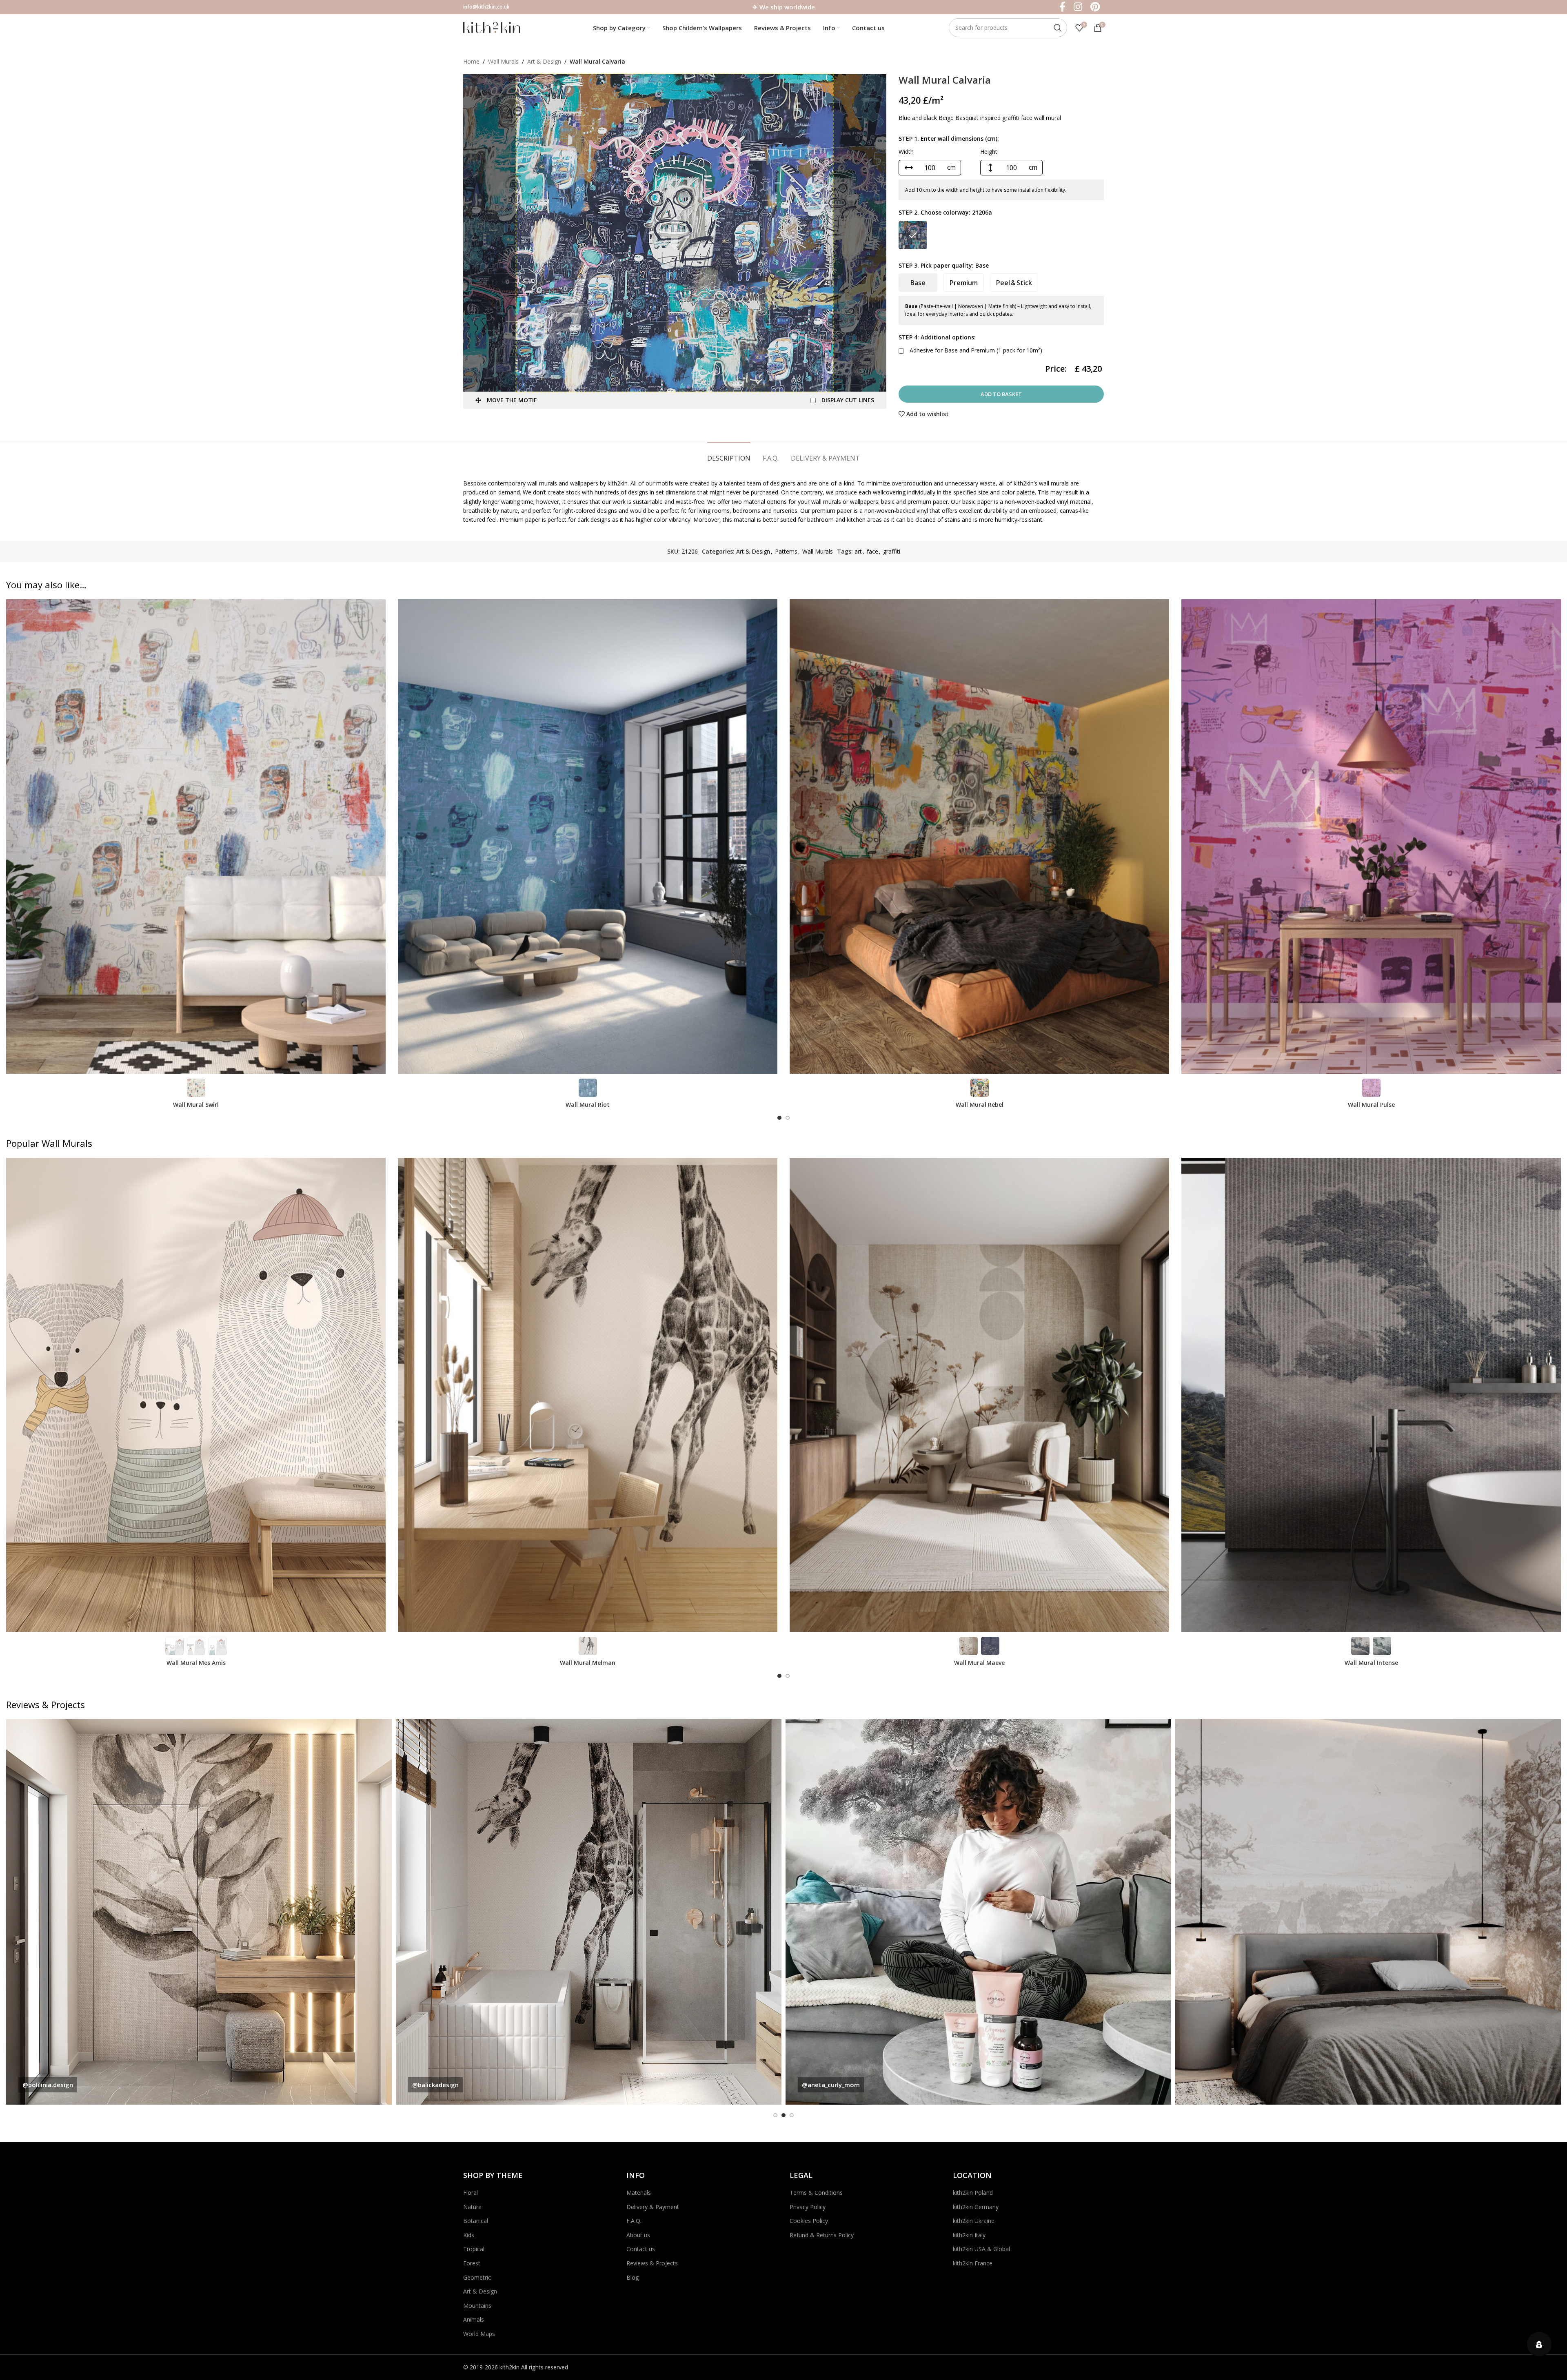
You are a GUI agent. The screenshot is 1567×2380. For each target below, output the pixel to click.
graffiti (892, 551)
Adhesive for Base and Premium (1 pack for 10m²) (975, 350)
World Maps (479, 2334)
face (872, 551)
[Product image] (196, 836)
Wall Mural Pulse (1371, 1105)
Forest (472, 2263)
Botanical (476, 2221)
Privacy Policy (808, 2207)
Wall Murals (503, 61)
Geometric (477, 2277)
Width (906, 152)
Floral (471, 2193)
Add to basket (1001, 394)
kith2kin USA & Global (981, 2249)
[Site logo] (492, 27)
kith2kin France (973, 2263)
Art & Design (544, 61)
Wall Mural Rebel (980, 1105)
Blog (633, 2277)
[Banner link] (199, 1912)
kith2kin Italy (969, 2235)
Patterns (786, 551)
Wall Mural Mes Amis (196, 1663)
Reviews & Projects (652, 2263)
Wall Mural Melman (588, 1663)
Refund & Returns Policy (822, 2235)
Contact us (641, 2249)
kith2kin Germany (976, 2207)
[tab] (729, 454)
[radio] (913, 235)
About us (638, 2235)
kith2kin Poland (973, 2193)
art (858, 551)
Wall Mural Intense (1371, 1663)
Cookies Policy (809, 2221)
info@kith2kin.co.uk (486, 7)
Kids (469, 2235)
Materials (639, 2193)
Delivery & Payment (653, 2207)
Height (989, 152)
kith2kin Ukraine (974, 2221)
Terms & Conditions (816, 2193)
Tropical (474, 2249)
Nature (472, 2207)
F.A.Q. (634, 2221)
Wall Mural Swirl (196, 1105)
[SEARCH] (1058, 28)
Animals (474, 2319)
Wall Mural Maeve (979, 1663)
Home (471, 61)
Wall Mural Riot (588, 1105)
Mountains (477, 2306)
